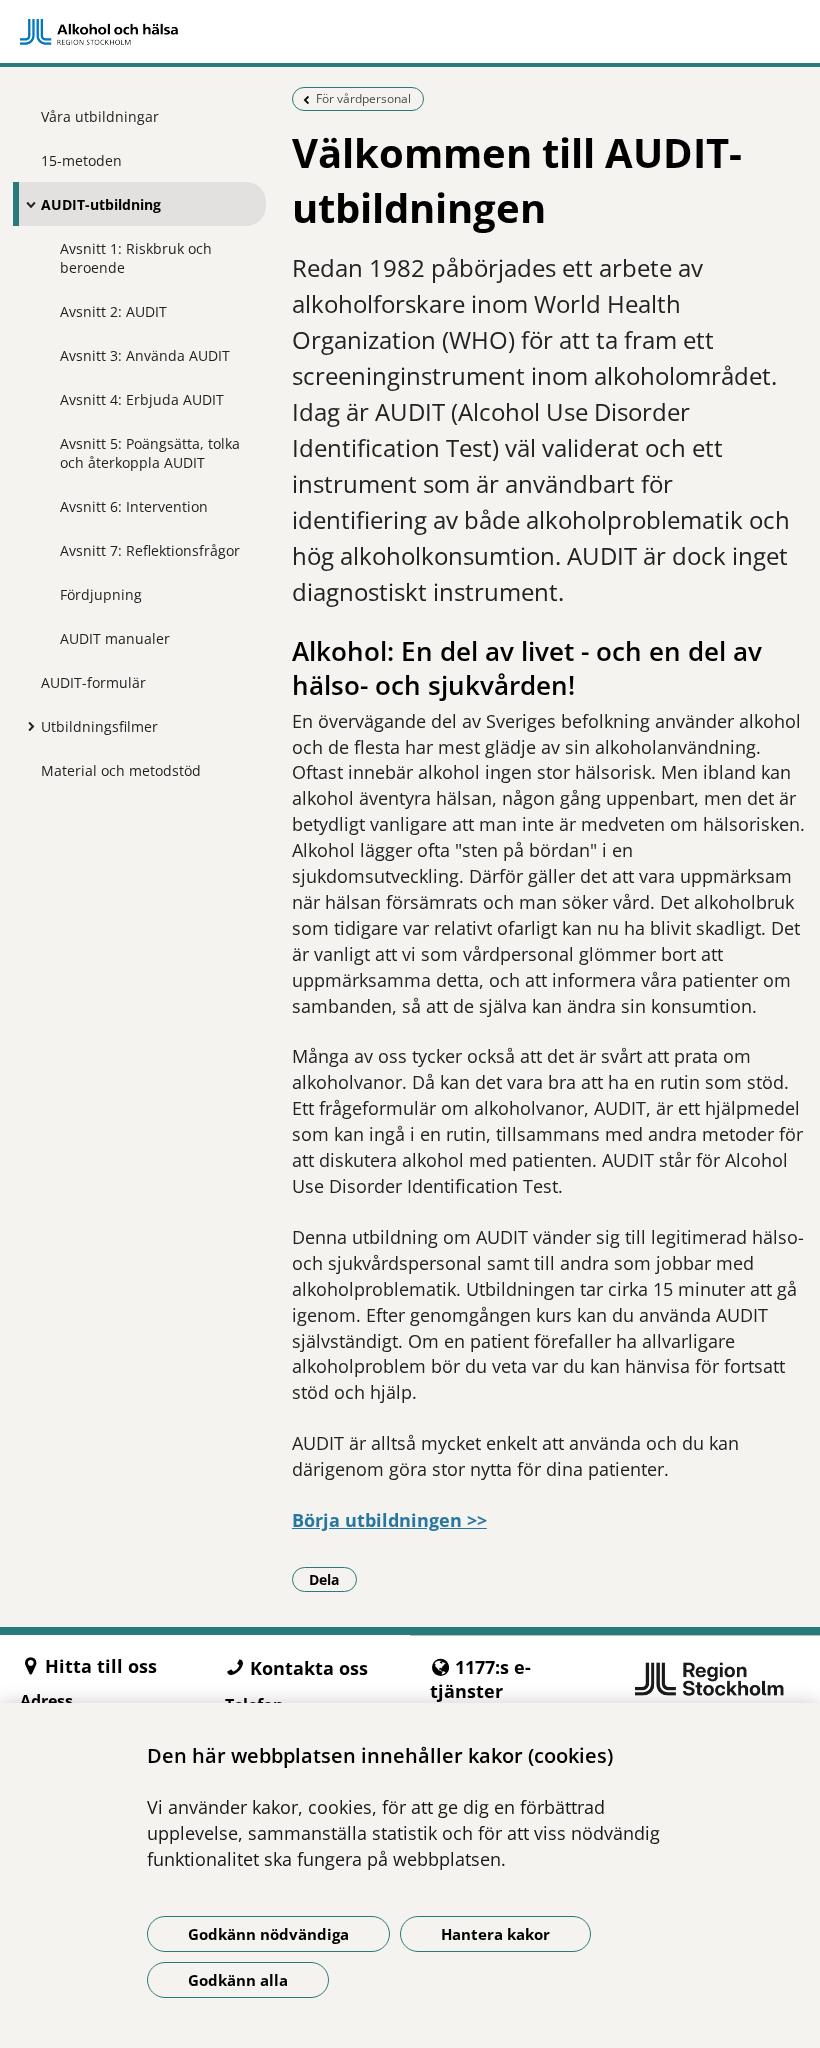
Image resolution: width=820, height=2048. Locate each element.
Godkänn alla (238, 1980)
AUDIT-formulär (93, 682)
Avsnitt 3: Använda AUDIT (145, 355)
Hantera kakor (495, 1934)
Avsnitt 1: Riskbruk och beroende (136, 258)
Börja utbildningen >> (389, 1520)
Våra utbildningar (100, 116)
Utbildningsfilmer (99, 726)
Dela (333, 1579)
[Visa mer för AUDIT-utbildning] (26, 204)
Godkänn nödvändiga (268, 1934)
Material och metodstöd (121, 770)
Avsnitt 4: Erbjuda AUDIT (142, 399)
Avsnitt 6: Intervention (134, 506)
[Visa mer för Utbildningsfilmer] (26, 726)
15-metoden (81, 160)
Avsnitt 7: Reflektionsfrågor (150, 550)
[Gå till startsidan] (410, 32)
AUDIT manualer (115, 638)
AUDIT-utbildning (101, 204)
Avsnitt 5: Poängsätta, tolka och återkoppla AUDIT (150, 453)
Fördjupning (101, 594)
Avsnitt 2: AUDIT (113, 311)
